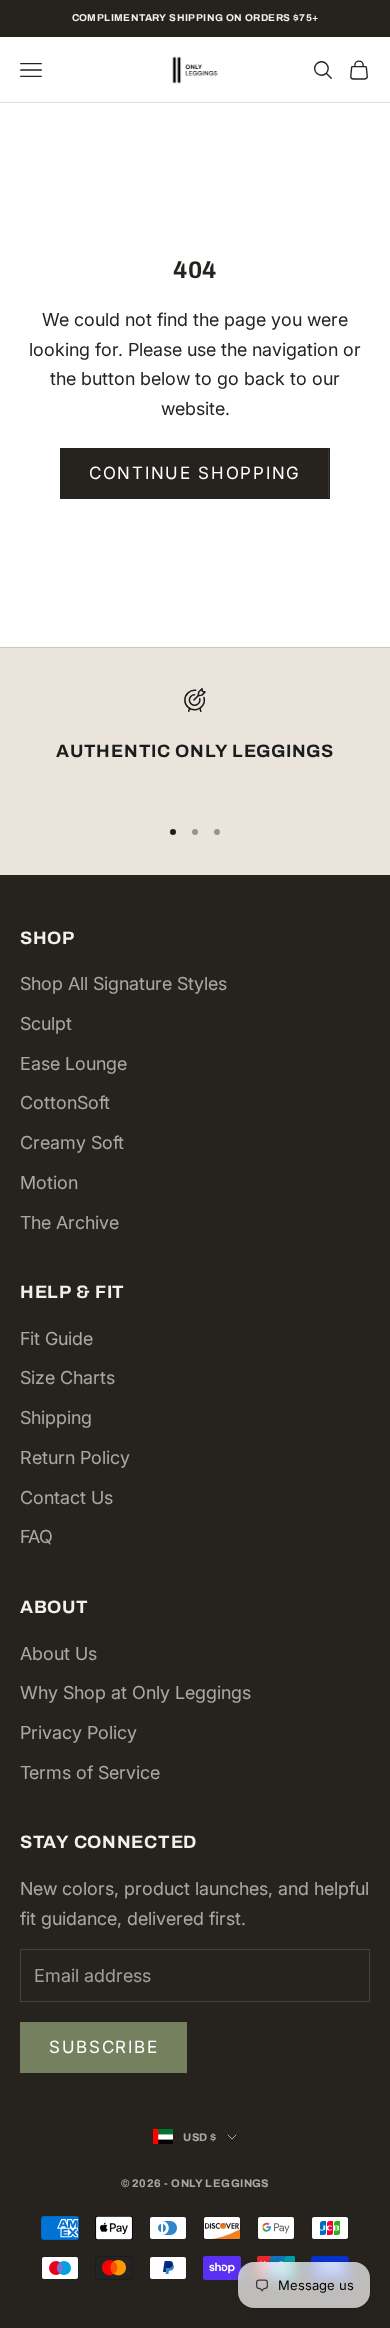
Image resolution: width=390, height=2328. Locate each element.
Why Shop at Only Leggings (135, 1692)
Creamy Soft (72, 1142)
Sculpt (46, 1023)
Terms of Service (90, 1772)
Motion (49, 1182)
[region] (195, 742)
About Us (58, 1653)
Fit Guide (56, 1338)
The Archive (69, 1222)
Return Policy (75, 1457)
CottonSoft (65, 1102)
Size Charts (67, 1377)
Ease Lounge (73, 1063)
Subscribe (103, 2047)
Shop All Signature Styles (123, 983)
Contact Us (66, 1497)
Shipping (56, 1417)
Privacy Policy (78, 1732)
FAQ (36, 1536)
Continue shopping (195, 473)
